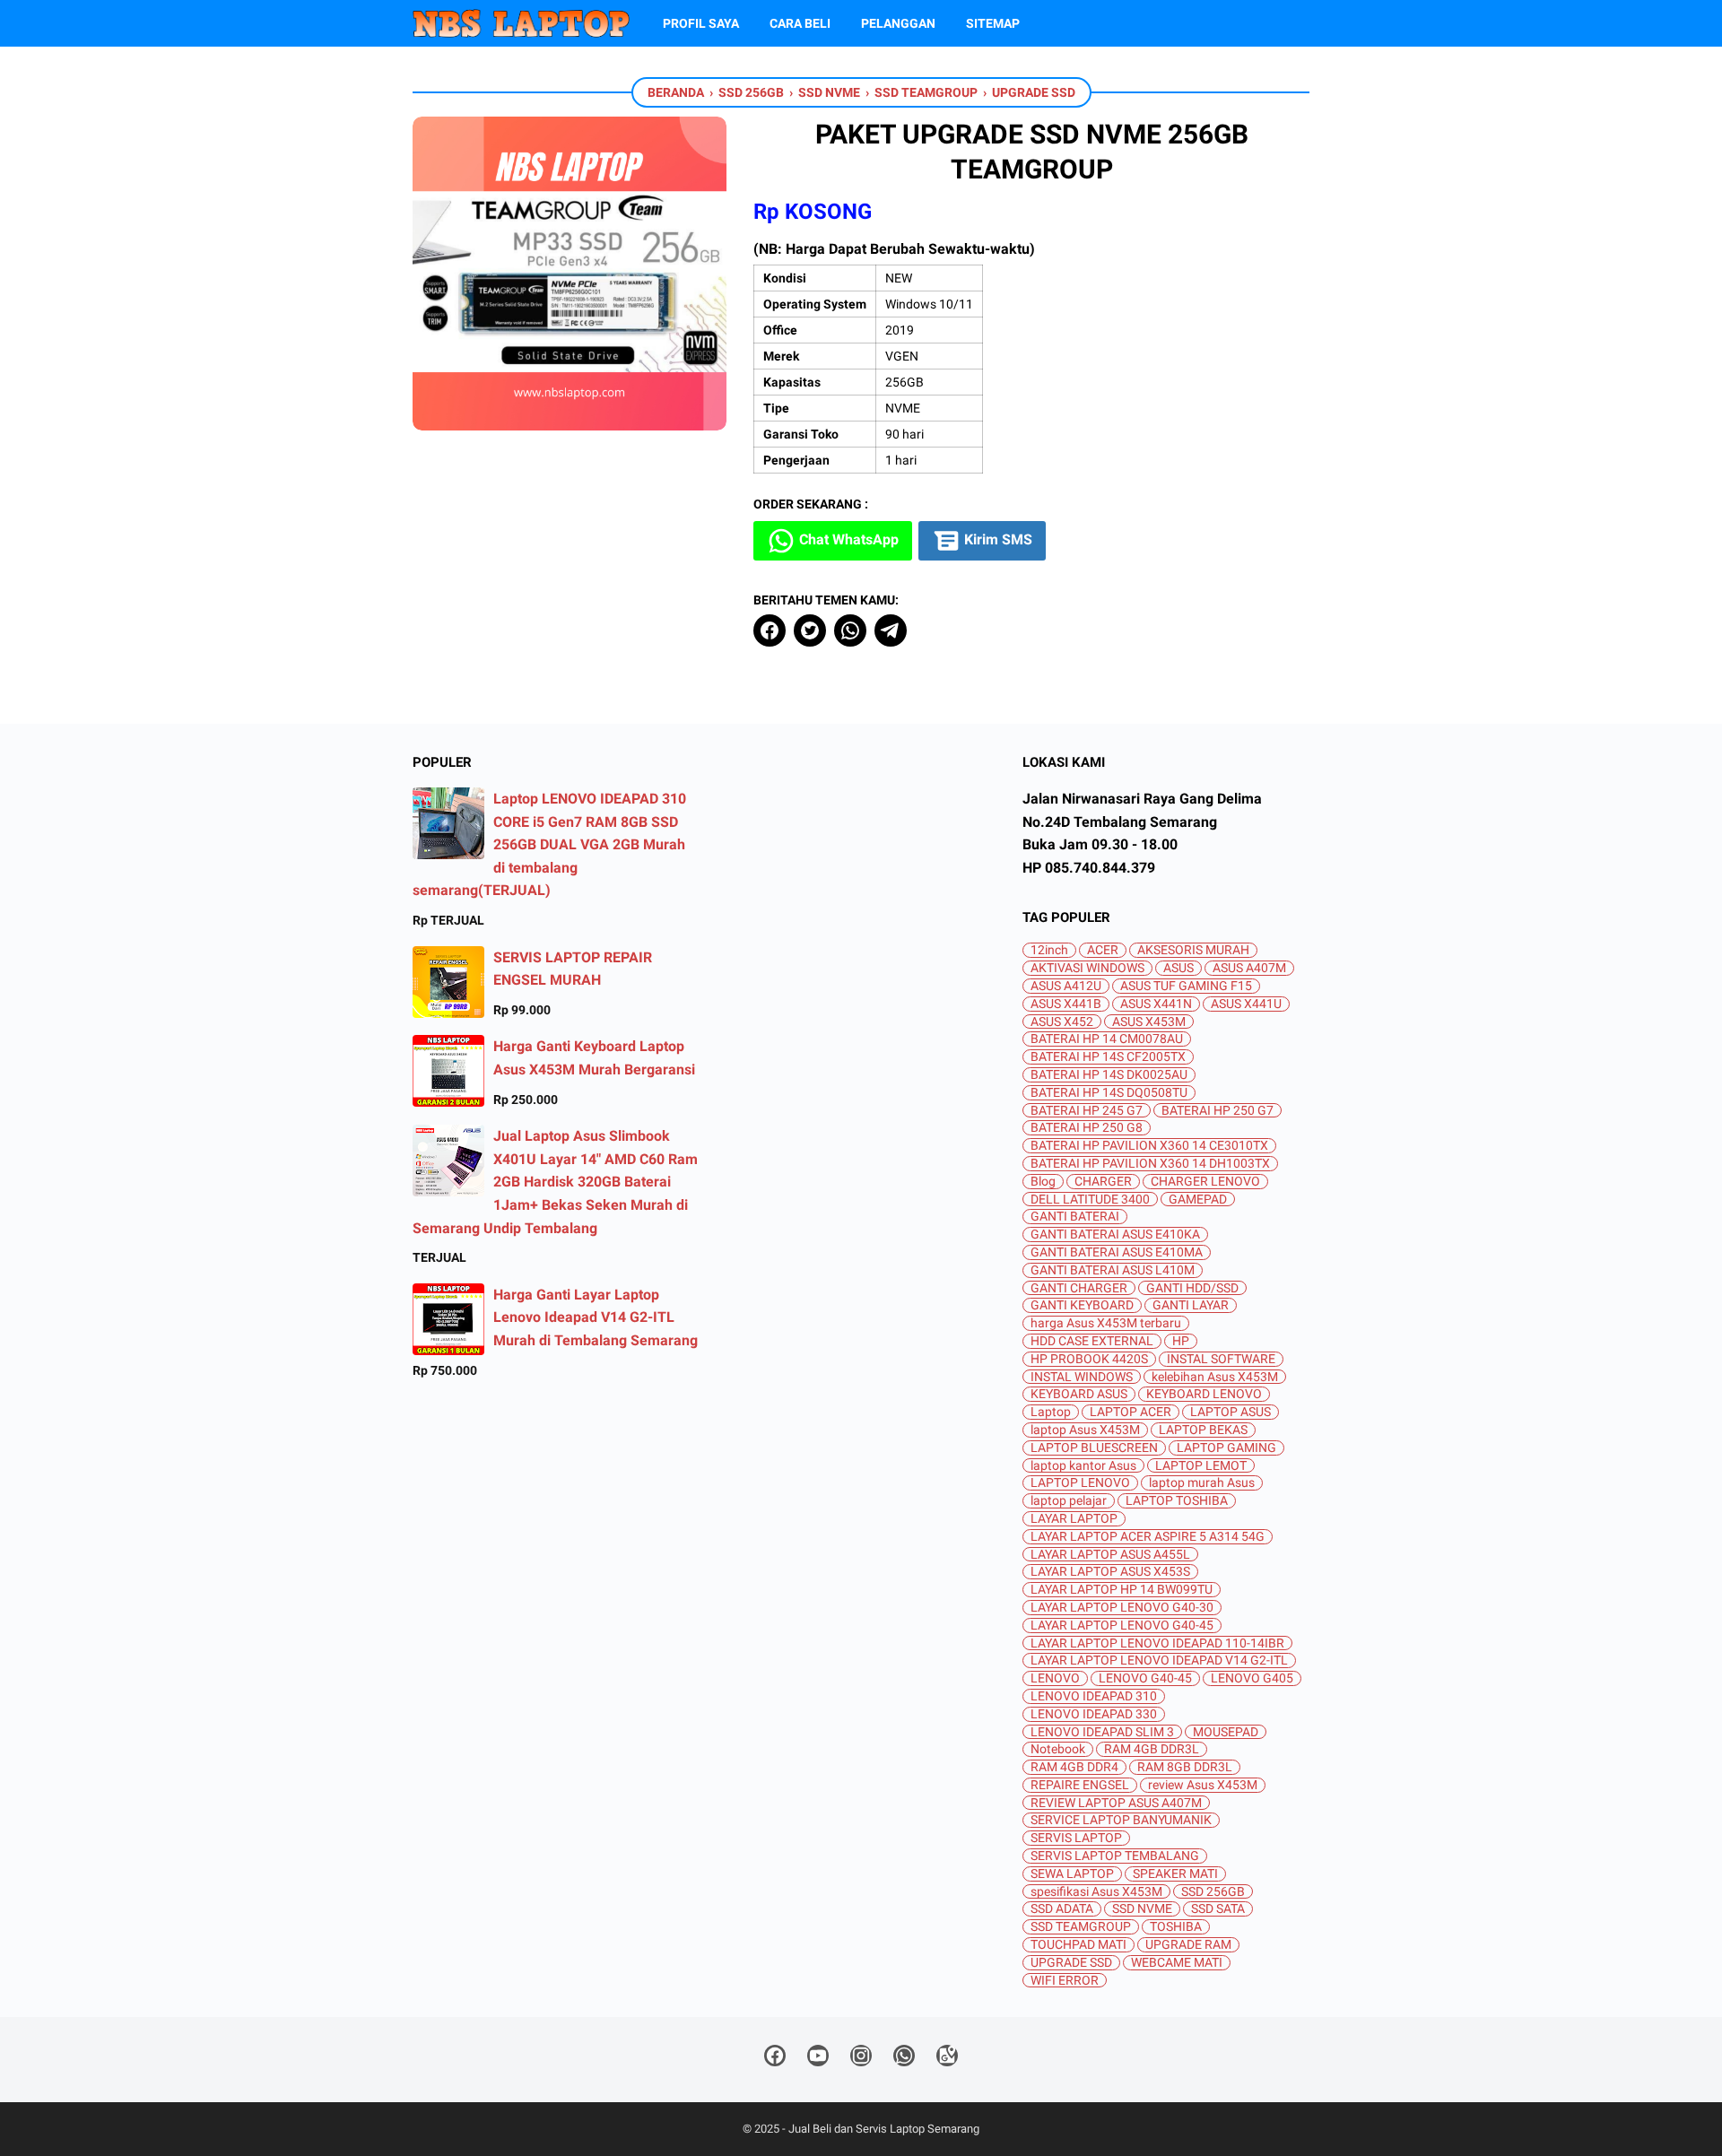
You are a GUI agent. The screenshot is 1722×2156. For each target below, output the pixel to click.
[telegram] (891, 630)
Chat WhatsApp (847, 539)
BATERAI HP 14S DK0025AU (1109, 1075)
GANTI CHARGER (1079, 1288)
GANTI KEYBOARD (1082, 1305)
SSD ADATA (1062, 1909)
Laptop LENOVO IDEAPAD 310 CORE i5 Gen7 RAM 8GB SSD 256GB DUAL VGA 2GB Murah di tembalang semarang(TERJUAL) (549, 844)
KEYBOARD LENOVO (1204, 1394)
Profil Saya (701, 23)
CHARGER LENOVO (1205, 1182)
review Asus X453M (1203, 1785)
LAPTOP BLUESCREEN (1094, 1448)
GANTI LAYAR (1191, 1305)
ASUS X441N (1156, 1004)
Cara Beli (800, 23)
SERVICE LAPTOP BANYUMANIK (1121, 1820)
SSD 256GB (1213, 1892)
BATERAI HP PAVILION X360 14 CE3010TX (1149, 1146)
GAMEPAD (1198, 1200)
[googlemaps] (947, 2059)
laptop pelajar (1069, 1501)
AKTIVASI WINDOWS (1087, 968)
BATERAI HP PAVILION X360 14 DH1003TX (1150, 1164)
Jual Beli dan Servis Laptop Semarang (884, 2129)
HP (1181, 1341)
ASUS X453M (1149, 1022)
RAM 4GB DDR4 (1074, 1767)
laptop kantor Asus (1083, 1466)
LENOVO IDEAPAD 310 (1094, 1696)
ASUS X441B (1066, 1004)
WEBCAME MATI (1177, 1963)
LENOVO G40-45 (1145, 1678)
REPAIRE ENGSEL (1080, 1785)
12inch (1049, 950)
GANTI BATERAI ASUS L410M (1113, 1270)
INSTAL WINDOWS (1082, 1377)
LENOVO (1055, 1678)
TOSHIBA (1176, 1927)
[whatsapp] (850, 630)
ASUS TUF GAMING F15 (1186, 986)
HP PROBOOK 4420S (1089, 1359)
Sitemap (993, 23)
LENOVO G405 (1252, 1678)
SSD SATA (1218, 1909)
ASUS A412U (1066, 986)
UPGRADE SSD (1071, 1963)
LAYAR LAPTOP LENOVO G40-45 (1122, 1626)
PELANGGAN (898, 23)
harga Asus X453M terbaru (1106, 1323)
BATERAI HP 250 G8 (1087, 1128)
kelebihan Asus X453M (1215, 1377)
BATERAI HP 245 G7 (1087, 1111)
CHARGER (1103, 1182)
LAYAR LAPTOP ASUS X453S (1110, 1572)
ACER (1103, 950)
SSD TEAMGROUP (1081, 1927)
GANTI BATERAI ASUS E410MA (1117, 1252)
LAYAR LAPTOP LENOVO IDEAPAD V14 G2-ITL (1159, 1660)
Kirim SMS (996, 539)
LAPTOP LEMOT (1201, 1466)
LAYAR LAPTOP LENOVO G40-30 (1122, 1608)
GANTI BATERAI (1075, 1217)
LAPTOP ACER (1131, 1412)
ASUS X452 (1062, 1022)
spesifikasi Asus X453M (1096, 1892)
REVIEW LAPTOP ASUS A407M (1116, 1803)
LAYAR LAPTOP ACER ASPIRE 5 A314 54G (1148, 1537)
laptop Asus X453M (1085, 1430)
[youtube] (818, 2059)
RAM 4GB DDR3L (1152, 1749)
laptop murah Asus (1202, 1483)
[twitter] (810, 630)
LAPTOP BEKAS (1203, 1430)
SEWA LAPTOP (1072, 1874)
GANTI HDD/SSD (1192, 1288)
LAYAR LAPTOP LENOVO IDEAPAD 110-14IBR (1157, 1643)
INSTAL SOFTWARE (1221, 1359)
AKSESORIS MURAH (1193, 950)
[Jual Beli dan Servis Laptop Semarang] (521, 23)
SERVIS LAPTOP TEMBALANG (1115, 1856)
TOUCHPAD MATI (1078, 1945)
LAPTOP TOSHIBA (1177, 1501)
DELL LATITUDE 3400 (1090, 1200)
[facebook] (770, 630)
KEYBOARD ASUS (1079, 1394)
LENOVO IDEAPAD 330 (1094, 1714)
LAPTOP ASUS (1231, 1412)
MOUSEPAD (1226, 1732)
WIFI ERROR (1065, 1981)
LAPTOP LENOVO (1080, 1483)
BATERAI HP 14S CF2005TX (1108, 1057)
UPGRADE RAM (1188, 1945)
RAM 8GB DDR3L (1185, 1767)
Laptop (1051, 1412)
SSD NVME (1142, 1909)
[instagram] (861, 2059)
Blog (1043, 1182)
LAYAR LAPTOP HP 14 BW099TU (1122, 1590)
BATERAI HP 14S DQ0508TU (1109, 1093)
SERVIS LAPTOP (1076, 1838)
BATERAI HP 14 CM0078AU (1107, 1039)
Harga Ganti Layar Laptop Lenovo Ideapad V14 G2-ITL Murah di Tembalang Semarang (596, 1317)
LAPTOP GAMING (1226, 1448)
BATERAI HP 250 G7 (1218, 1111)
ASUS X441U (1246, 1004)
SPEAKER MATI (1175, 1874)
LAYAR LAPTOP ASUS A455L (1110, 1555)
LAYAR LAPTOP (1074, 1519)
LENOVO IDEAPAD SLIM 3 (1102, 1732)
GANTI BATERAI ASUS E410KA (1115, 1234)
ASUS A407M (1249, 968)
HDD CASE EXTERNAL (1092, 1341)
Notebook (1058, 1749)
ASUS (1178, 968)
